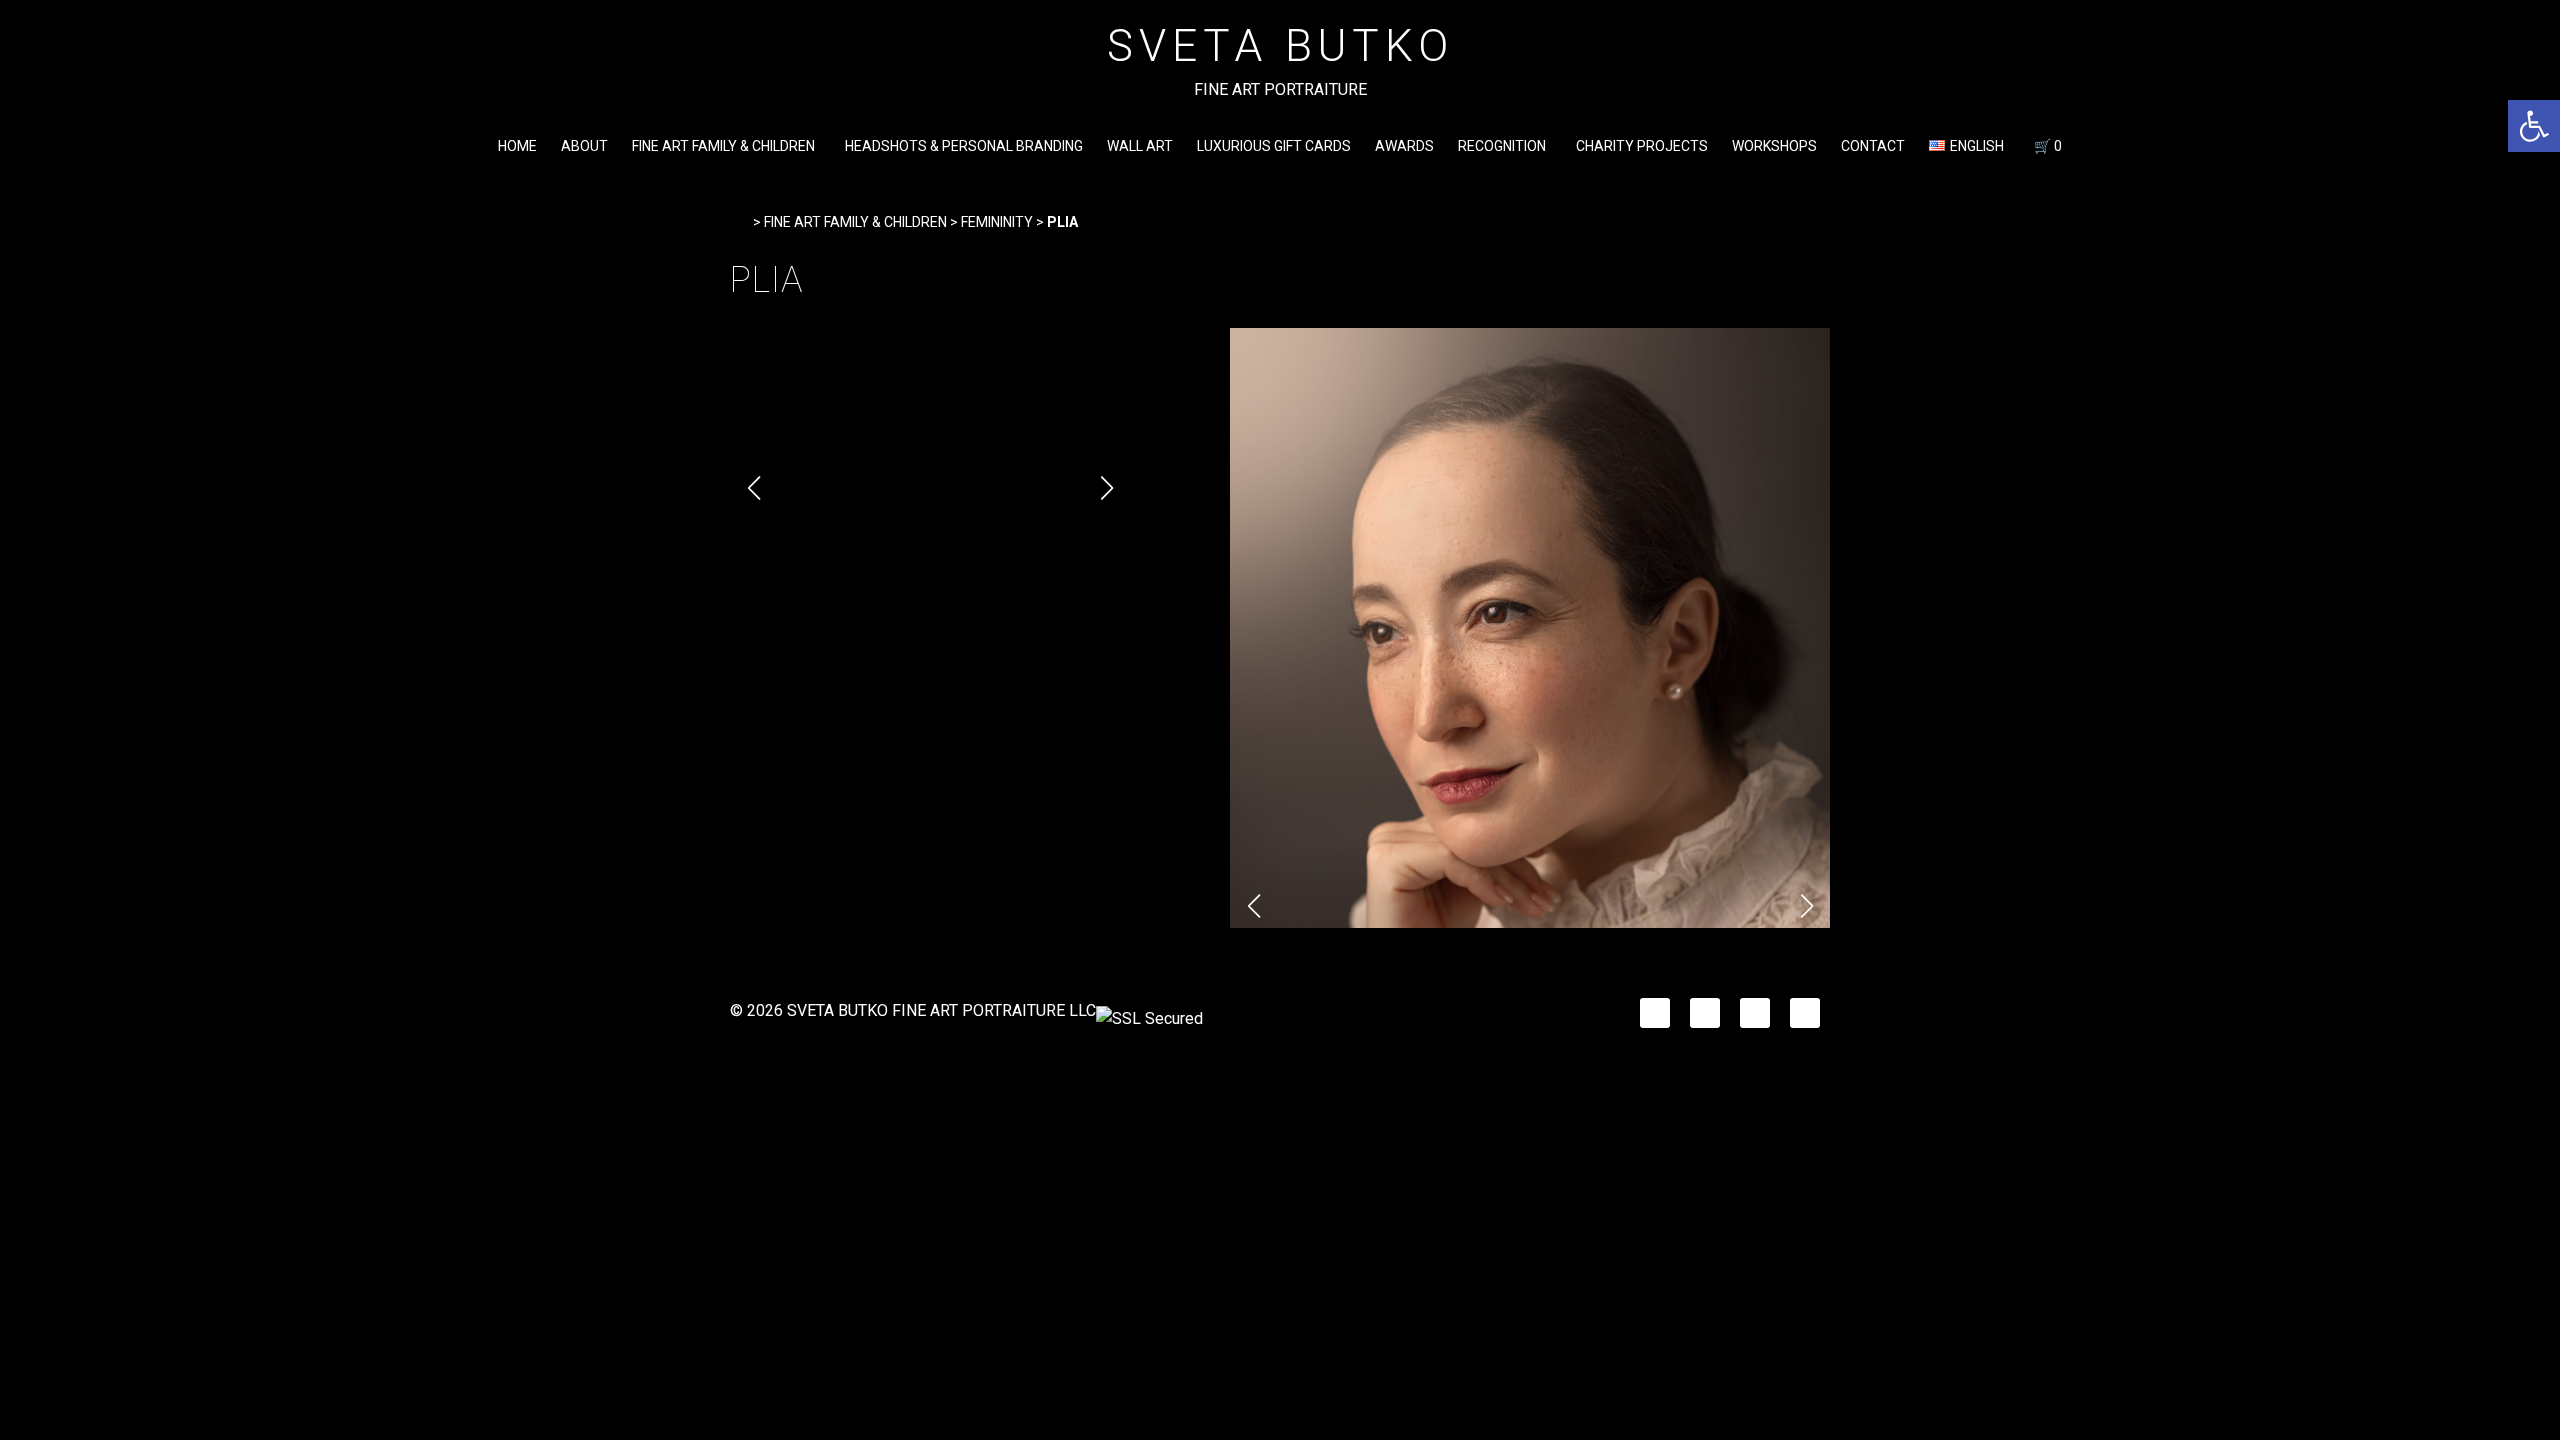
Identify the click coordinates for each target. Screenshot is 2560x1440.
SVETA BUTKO (1280, 46)
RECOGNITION (1502, 146)
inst (1703, 1007)
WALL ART (1140, 146)
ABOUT (584, 146)
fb (1647, 1007)
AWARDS (1404, 146)
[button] (2534, 126)
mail (1804, 1007)
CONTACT (1873, 146)
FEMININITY (997, 222)
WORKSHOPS (1774, 146)
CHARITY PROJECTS (1642, 146)
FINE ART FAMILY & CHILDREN (723, 146)
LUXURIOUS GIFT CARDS (1274, 146)
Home (517, 146)
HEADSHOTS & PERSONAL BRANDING (964, 146)
